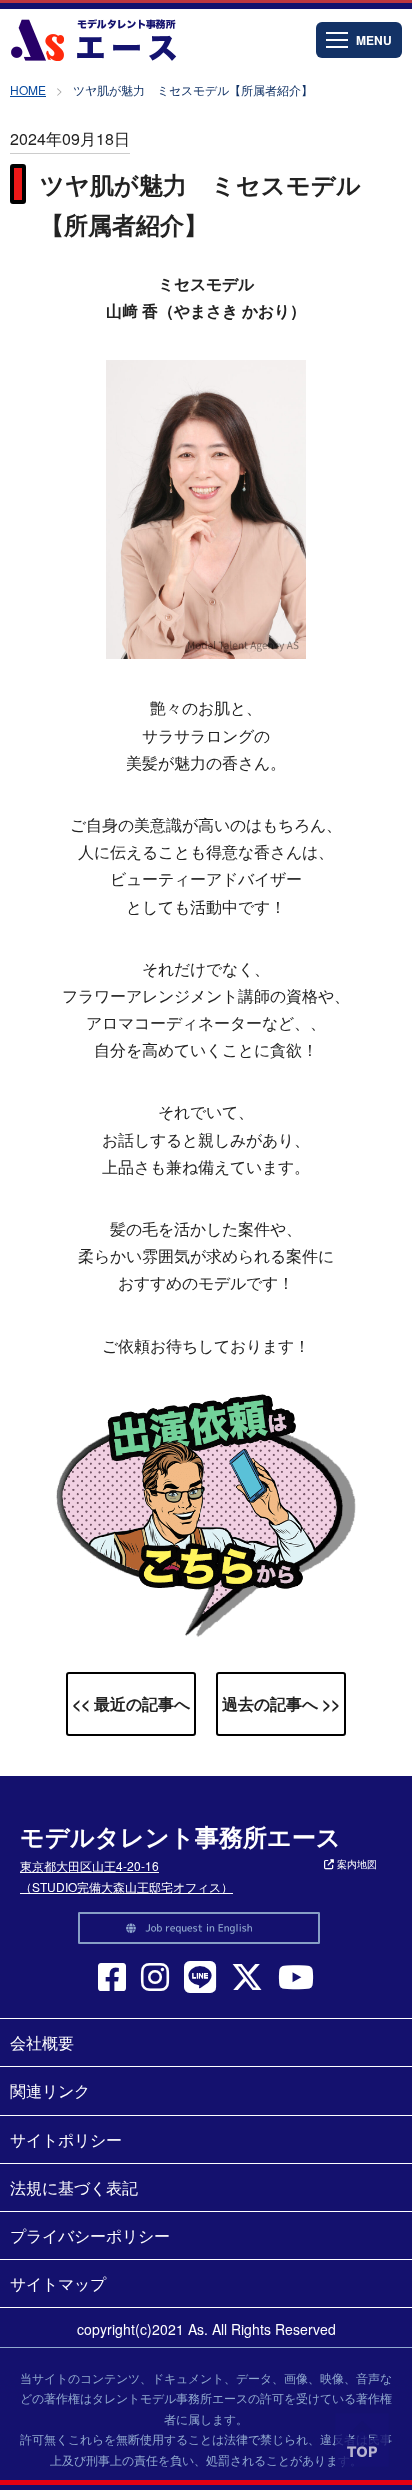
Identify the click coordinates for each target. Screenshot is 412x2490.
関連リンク (50, 2090)
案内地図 (355, 1864)
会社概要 (42, 2042)
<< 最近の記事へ (131, 1703)
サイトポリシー (66, 2139)
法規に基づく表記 (74, 2187)
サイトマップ (58, 2283)
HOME (28, 89)
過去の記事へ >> (281, 1703)
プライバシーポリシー (90, 2235)
